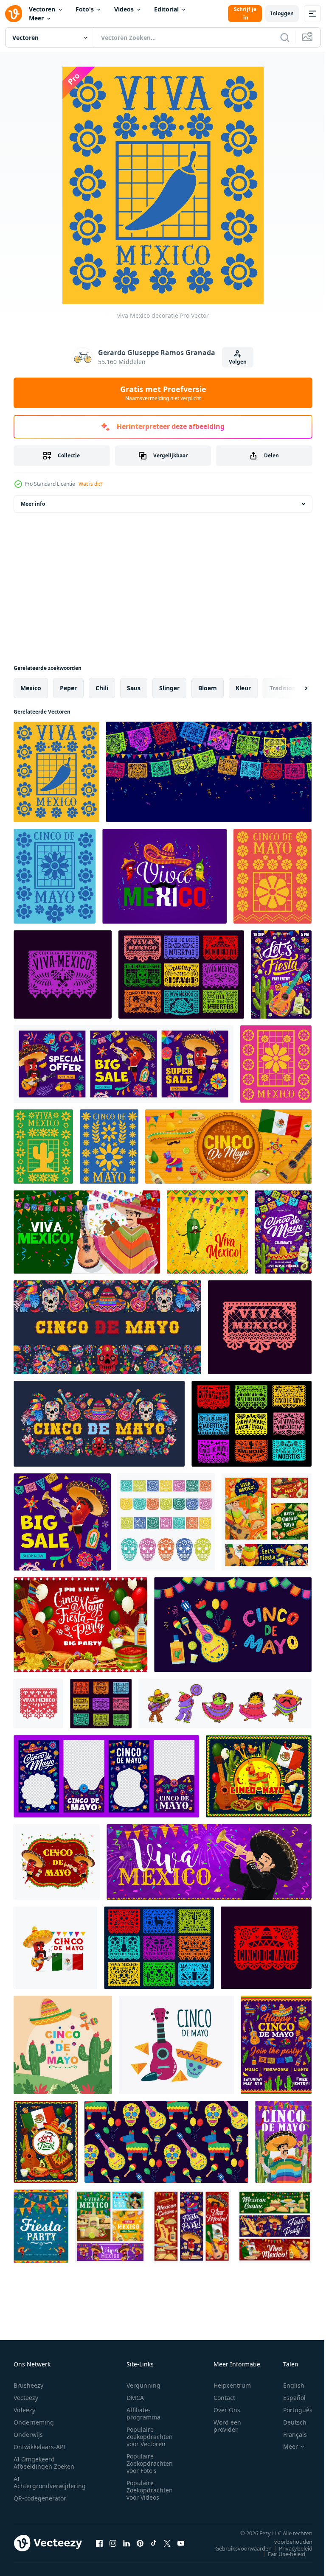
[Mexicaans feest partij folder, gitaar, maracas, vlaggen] (281, 974)
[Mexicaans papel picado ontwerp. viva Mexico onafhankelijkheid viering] (166, 1522)
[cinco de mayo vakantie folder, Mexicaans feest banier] (283, 1232)
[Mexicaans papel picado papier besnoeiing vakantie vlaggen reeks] (181, 974)
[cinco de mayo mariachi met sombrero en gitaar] (267, 1522)
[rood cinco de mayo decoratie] (273, 876)
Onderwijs (28, 2435)
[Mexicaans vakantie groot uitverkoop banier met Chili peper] (62, 1522)
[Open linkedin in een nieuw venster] (126, 2543)
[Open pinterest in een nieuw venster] (140, 2543)
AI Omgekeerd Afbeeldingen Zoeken (44, 2463)
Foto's (85, 9)
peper (68, 688)
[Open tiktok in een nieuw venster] (154, 2543)
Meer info (33, 504)
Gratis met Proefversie (163, 393)
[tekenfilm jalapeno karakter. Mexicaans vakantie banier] (207, 1232)
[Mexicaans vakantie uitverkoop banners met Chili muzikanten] (124, 1064)
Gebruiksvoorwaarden (237, 2548)
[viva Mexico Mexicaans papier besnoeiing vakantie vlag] (63, 974)
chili (102, 688)
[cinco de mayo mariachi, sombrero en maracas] (283, 2142)
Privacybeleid (289, 2548)
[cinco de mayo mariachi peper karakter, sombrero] (55, 1948)
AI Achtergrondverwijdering (50, 2482)
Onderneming (34, 2422)
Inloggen (282, 13)
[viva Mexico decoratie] (56, 772)
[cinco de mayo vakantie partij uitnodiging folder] (276, 2045)
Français (289, 2435)
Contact (224, 2398)
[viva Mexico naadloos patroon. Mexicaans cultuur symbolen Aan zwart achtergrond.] (166, 2142)
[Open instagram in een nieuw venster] (113, 2543)
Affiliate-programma (143, 2414)
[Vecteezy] (14, 14)
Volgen (238, 362)
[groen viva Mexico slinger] (43, 1147)
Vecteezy (26, 2398)
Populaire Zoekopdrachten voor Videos (150, 2490)
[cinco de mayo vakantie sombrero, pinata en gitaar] (259, 1776)
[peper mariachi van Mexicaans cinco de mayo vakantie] (57, 1862)
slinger (169, 688)
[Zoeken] (285, 37)
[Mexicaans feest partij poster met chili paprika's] (41, 2226)
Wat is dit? (90, 484)
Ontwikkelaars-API (39, 2447)
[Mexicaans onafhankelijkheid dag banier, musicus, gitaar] (87, 1232)
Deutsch (288, 2422)
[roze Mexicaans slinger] (276, 1064)
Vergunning (143, 2385)
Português (291, 2410)
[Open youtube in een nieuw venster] (181, 2543)
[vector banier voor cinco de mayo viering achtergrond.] (233, 1625)
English (287, 2385)
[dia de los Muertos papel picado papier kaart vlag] (266, 1948)
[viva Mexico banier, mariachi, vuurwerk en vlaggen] (209, 1862)
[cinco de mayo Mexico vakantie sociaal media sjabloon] (106, 1776)
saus (134, 688)
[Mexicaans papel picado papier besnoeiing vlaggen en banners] (209, 772)
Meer (36, 18)
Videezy (24, 2410)
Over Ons (227, 2410)
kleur (243, 688)
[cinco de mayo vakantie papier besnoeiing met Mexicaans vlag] (228, 1147)
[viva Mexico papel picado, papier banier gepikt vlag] (260, 1327)
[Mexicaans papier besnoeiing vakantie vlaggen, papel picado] (101, 1704)
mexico (31, 688)
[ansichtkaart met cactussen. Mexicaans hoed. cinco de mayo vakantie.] (63, 2045)
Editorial (166, 9)
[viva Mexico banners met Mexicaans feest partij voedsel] (191, 2226)
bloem (208, 688)
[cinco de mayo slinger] (55, 876)
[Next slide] (292, 688)
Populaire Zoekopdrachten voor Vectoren (150, 2437)
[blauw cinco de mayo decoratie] (109, 1147)
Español (288, 2398)
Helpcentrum (232, 2385)
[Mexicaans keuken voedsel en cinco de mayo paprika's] (275, 2226)
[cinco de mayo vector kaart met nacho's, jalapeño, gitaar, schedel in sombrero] (176, 2045)
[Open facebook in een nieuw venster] (99, 2543)
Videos (124, 9)
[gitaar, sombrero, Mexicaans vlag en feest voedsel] (46, 2142)
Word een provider (227, 2426)
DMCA (135, 2398)
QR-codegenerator (40, 2498)
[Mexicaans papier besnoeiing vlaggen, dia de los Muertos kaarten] (252, 1424)
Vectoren (42, 9)
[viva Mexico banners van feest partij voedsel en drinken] (110, 2226)
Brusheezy (28, 2385)
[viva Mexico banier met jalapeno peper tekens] (164, 876)
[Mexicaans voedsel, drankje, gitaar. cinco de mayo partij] (80, 1625)
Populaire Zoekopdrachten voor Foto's (150, 2463)
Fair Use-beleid (280, 2554)
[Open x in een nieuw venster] (167, 2543)
